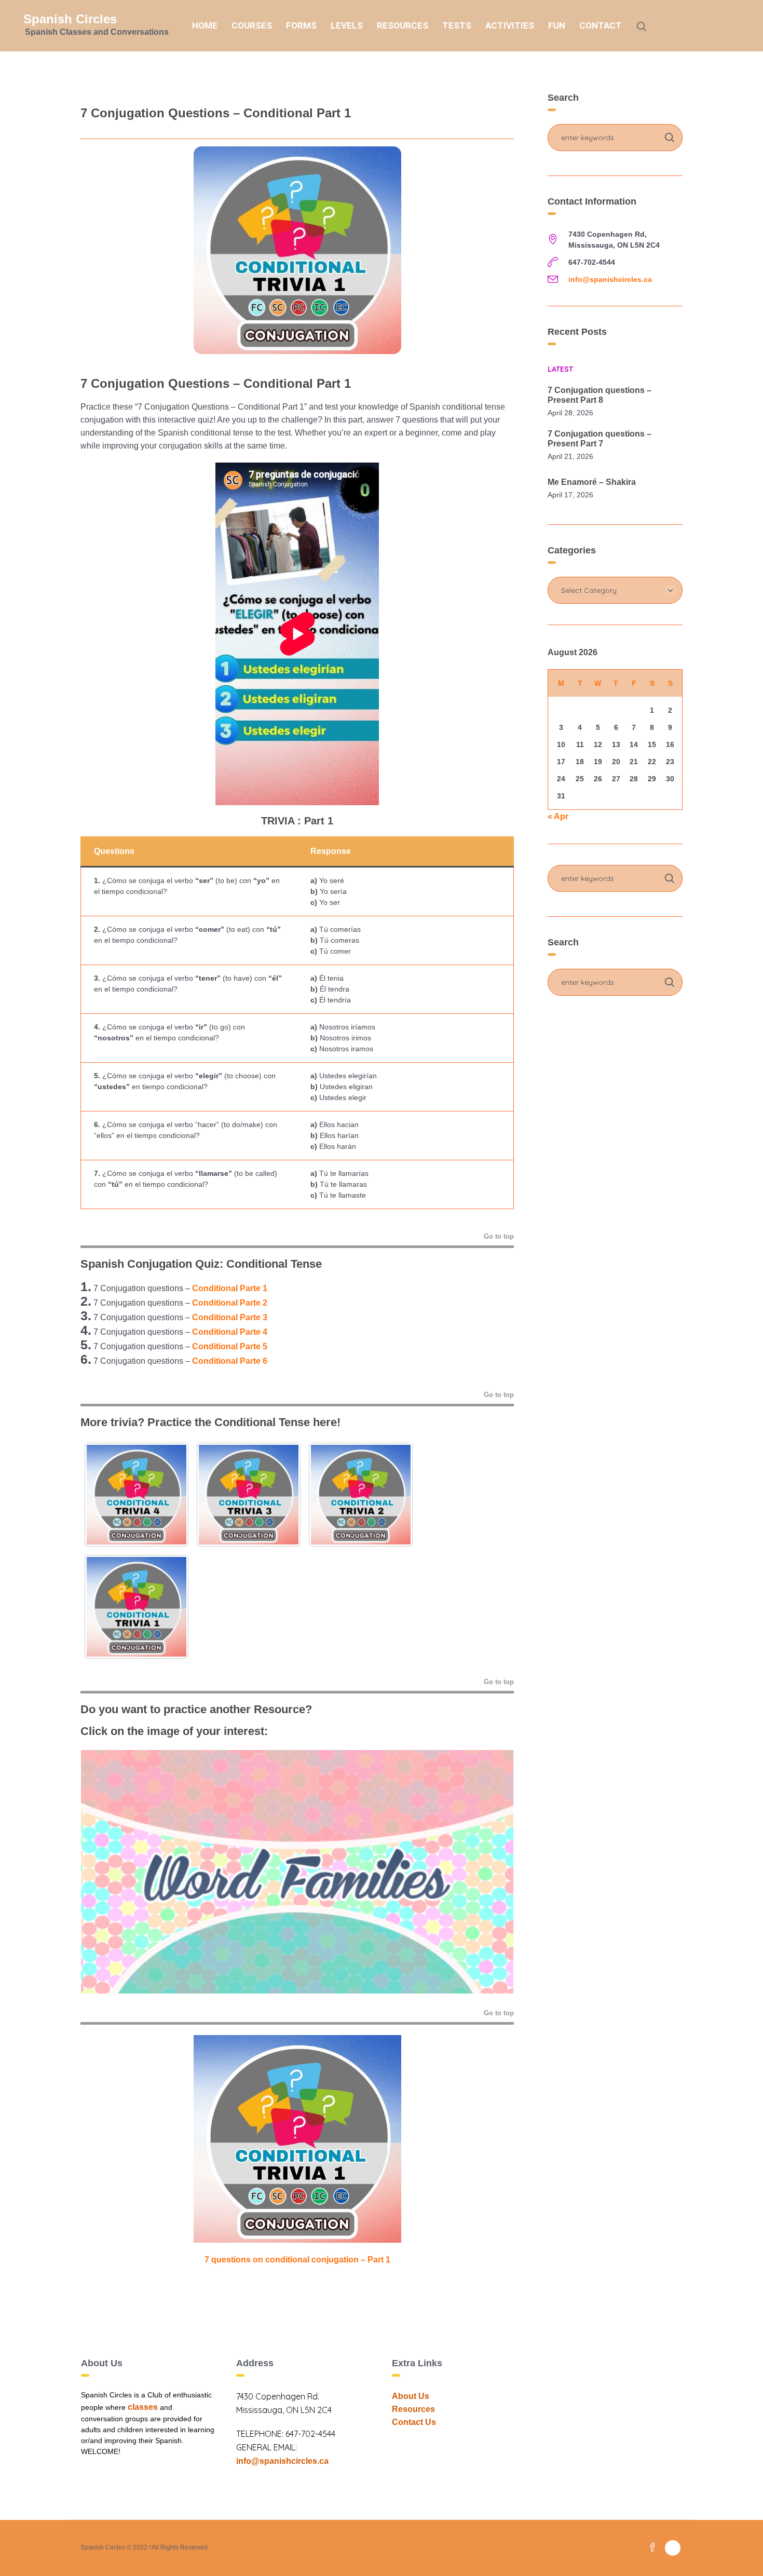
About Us (411, 2396)
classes (143, 2407)
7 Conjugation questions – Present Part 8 (599, 395)
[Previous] (102, 1872)
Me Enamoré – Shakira (592, 482)
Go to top (499, 1236)
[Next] (492, 1872)
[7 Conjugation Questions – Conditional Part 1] (297, 249)
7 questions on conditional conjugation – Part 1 (297, 2260)
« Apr (558, 816)
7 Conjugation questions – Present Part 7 (599, 439)
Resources (413, 2409)
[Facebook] (652, 2548)
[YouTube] (673, 2548)
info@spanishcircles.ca (610, 279)
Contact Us (414, 2422)
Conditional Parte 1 (230, 1288)
